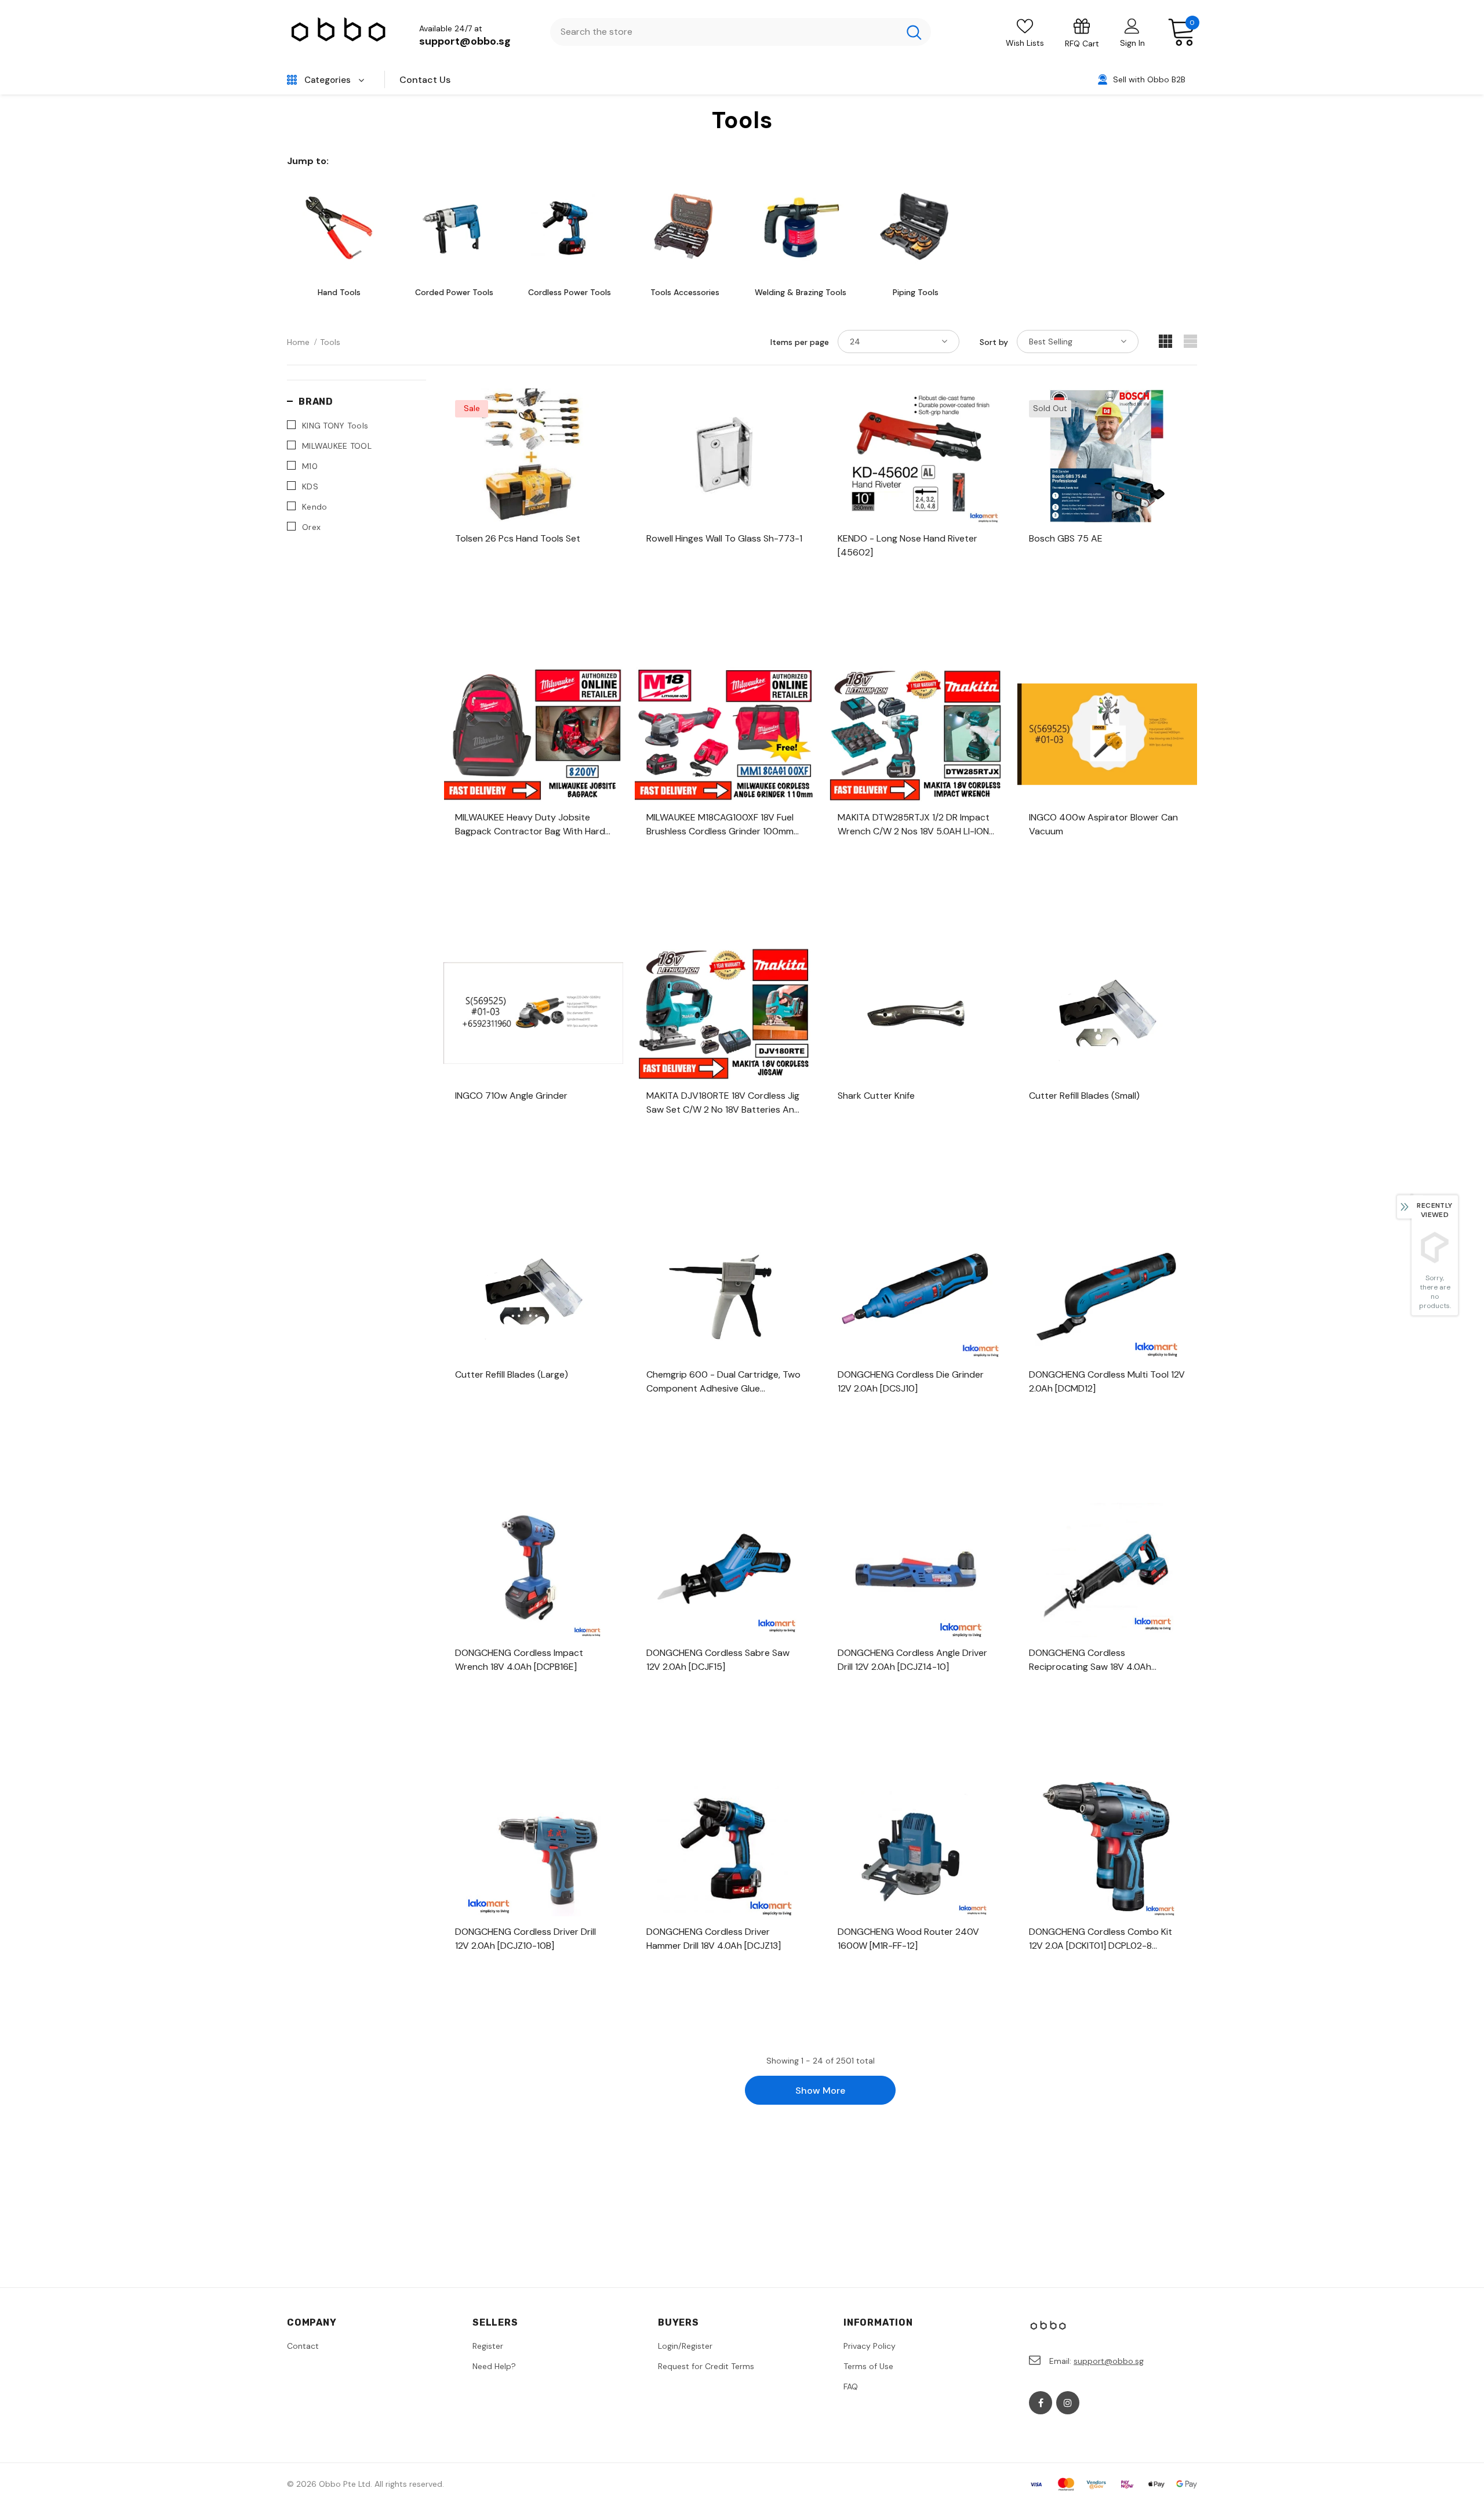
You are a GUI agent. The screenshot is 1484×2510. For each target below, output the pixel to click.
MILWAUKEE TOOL (337, 446)
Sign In (1132, 43)
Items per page (800, 342)
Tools (330, 342)
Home (298, 342)
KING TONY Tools (335, 426)
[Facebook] (1041, 2403)
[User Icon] (1132, 26)
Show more (820, 2091)
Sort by (994, 342)
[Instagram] (1068, 2403)
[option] (339, 237)
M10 (310, 466)
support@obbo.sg (465, 41)
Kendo (314, 507)
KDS (310, 486)
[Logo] (339, 32)
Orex (311, 527)
